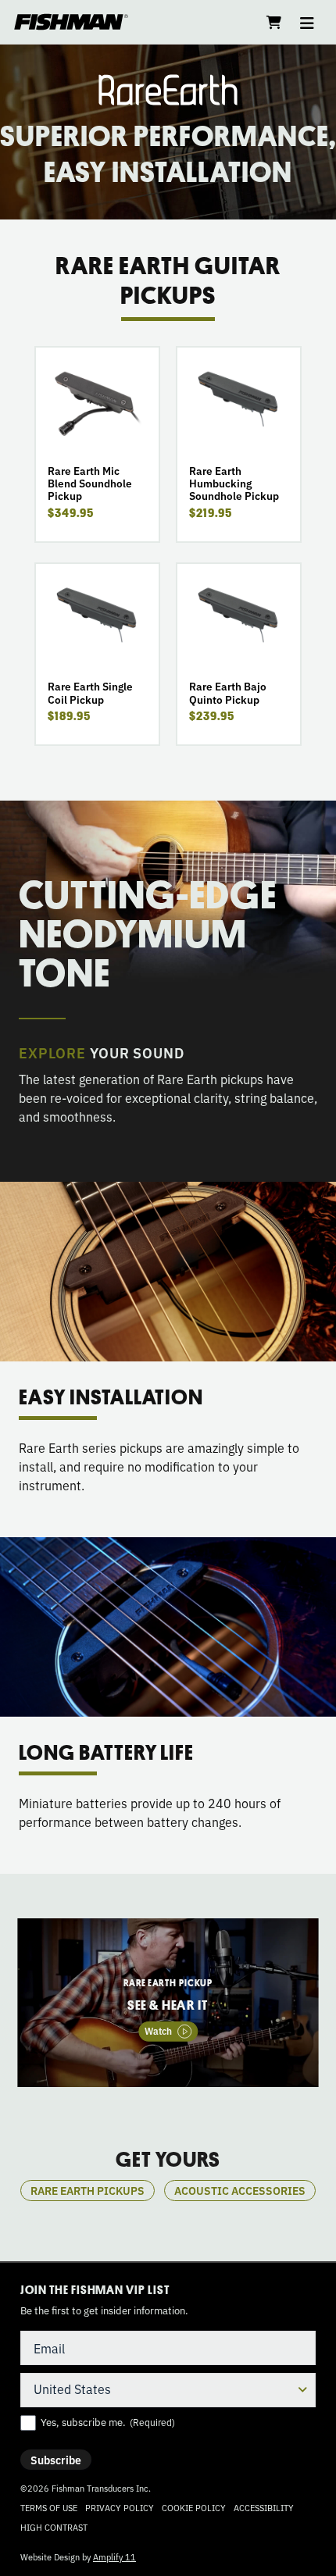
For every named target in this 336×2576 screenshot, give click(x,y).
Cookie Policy (194, 2507)
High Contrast (54, 2527)
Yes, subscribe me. (108, 2422)
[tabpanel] (168, 2003)
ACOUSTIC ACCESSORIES (240, 2190)
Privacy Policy (120, 2507)
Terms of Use (49, 2507)
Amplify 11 (114, 2556)
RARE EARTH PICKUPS (88, 2190)
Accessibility (264, 2507)
